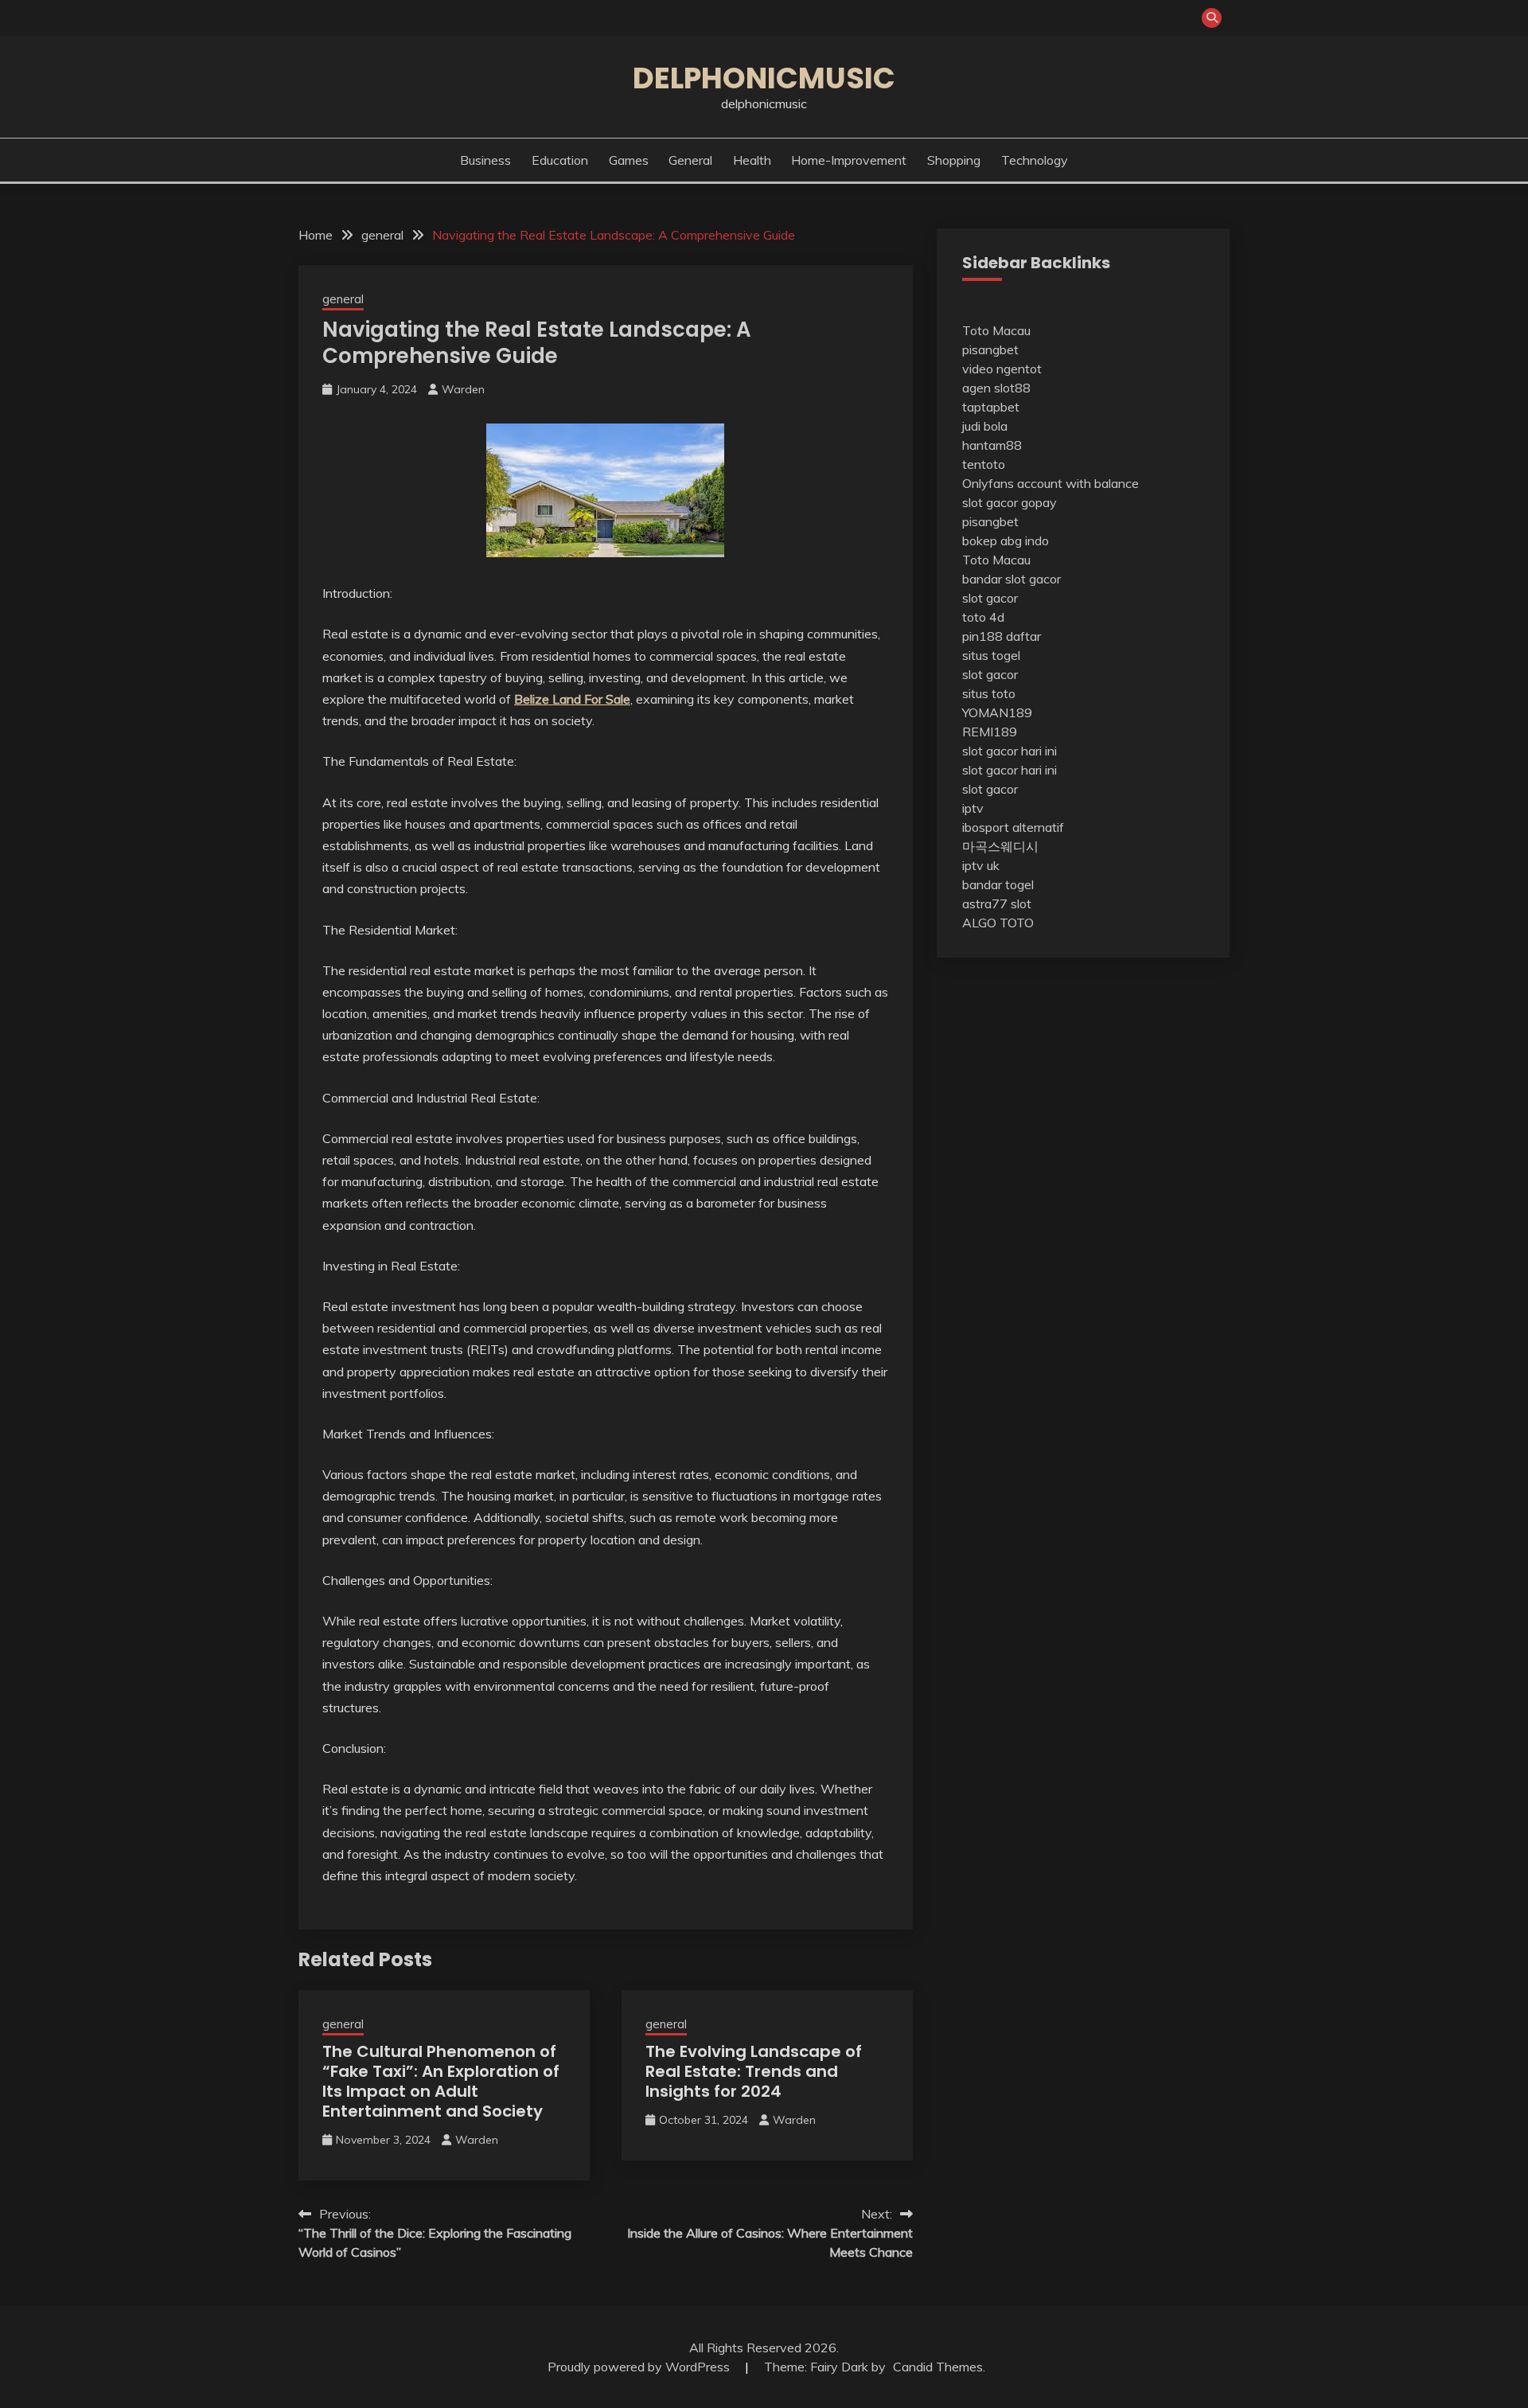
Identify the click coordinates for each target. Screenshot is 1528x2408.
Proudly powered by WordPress (640, 2367)
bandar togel (998, 884)
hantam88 (992, 445)
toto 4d (983, 617)
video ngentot (1002, 369)
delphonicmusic (764, 78)
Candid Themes (938, 2367)
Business (485, 160)
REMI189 (990, 732)
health (752, 160)
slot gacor (990, 598)
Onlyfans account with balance (1050, 483)
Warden (463, 389)
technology (1035, 160)
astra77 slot (997, 903)
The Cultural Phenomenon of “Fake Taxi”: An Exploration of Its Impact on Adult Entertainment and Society (441, 2081)
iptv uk (981, 865)
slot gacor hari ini (1010, 751)
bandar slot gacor (1012, 579)
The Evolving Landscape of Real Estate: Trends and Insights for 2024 (754, 2071)
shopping (954, 160)
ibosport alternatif (1013, 827)
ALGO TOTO (998, 923)
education (560, 160)
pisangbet (990, 349)
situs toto (989, 693)
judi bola (985, 426)
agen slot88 (996, 388)
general (690, 160)
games (629, 160)
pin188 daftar (1002, 636)
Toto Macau (996, 330)
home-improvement (849, 160)
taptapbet (991, 407)
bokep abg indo (1006, 541)
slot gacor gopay (1010, 502)
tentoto (984, 464)
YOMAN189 (997, 712)
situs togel (991, 655)
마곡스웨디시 (1000, 846)
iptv (973, 808)
